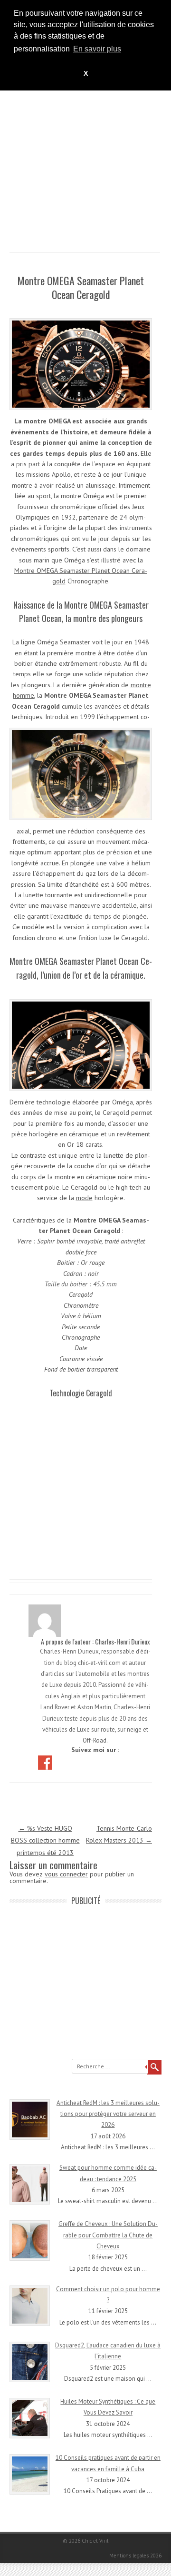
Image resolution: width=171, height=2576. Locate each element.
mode (84, 1198)
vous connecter (66, 1874)
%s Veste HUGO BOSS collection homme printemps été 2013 (45, 1840)
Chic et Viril (95, 2541)
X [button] (86, 73)
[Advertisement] (85, 167)
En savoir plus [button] (97, 49)
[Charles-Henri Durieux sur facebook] (46, 1762)
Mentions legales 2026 (135, 2556)
